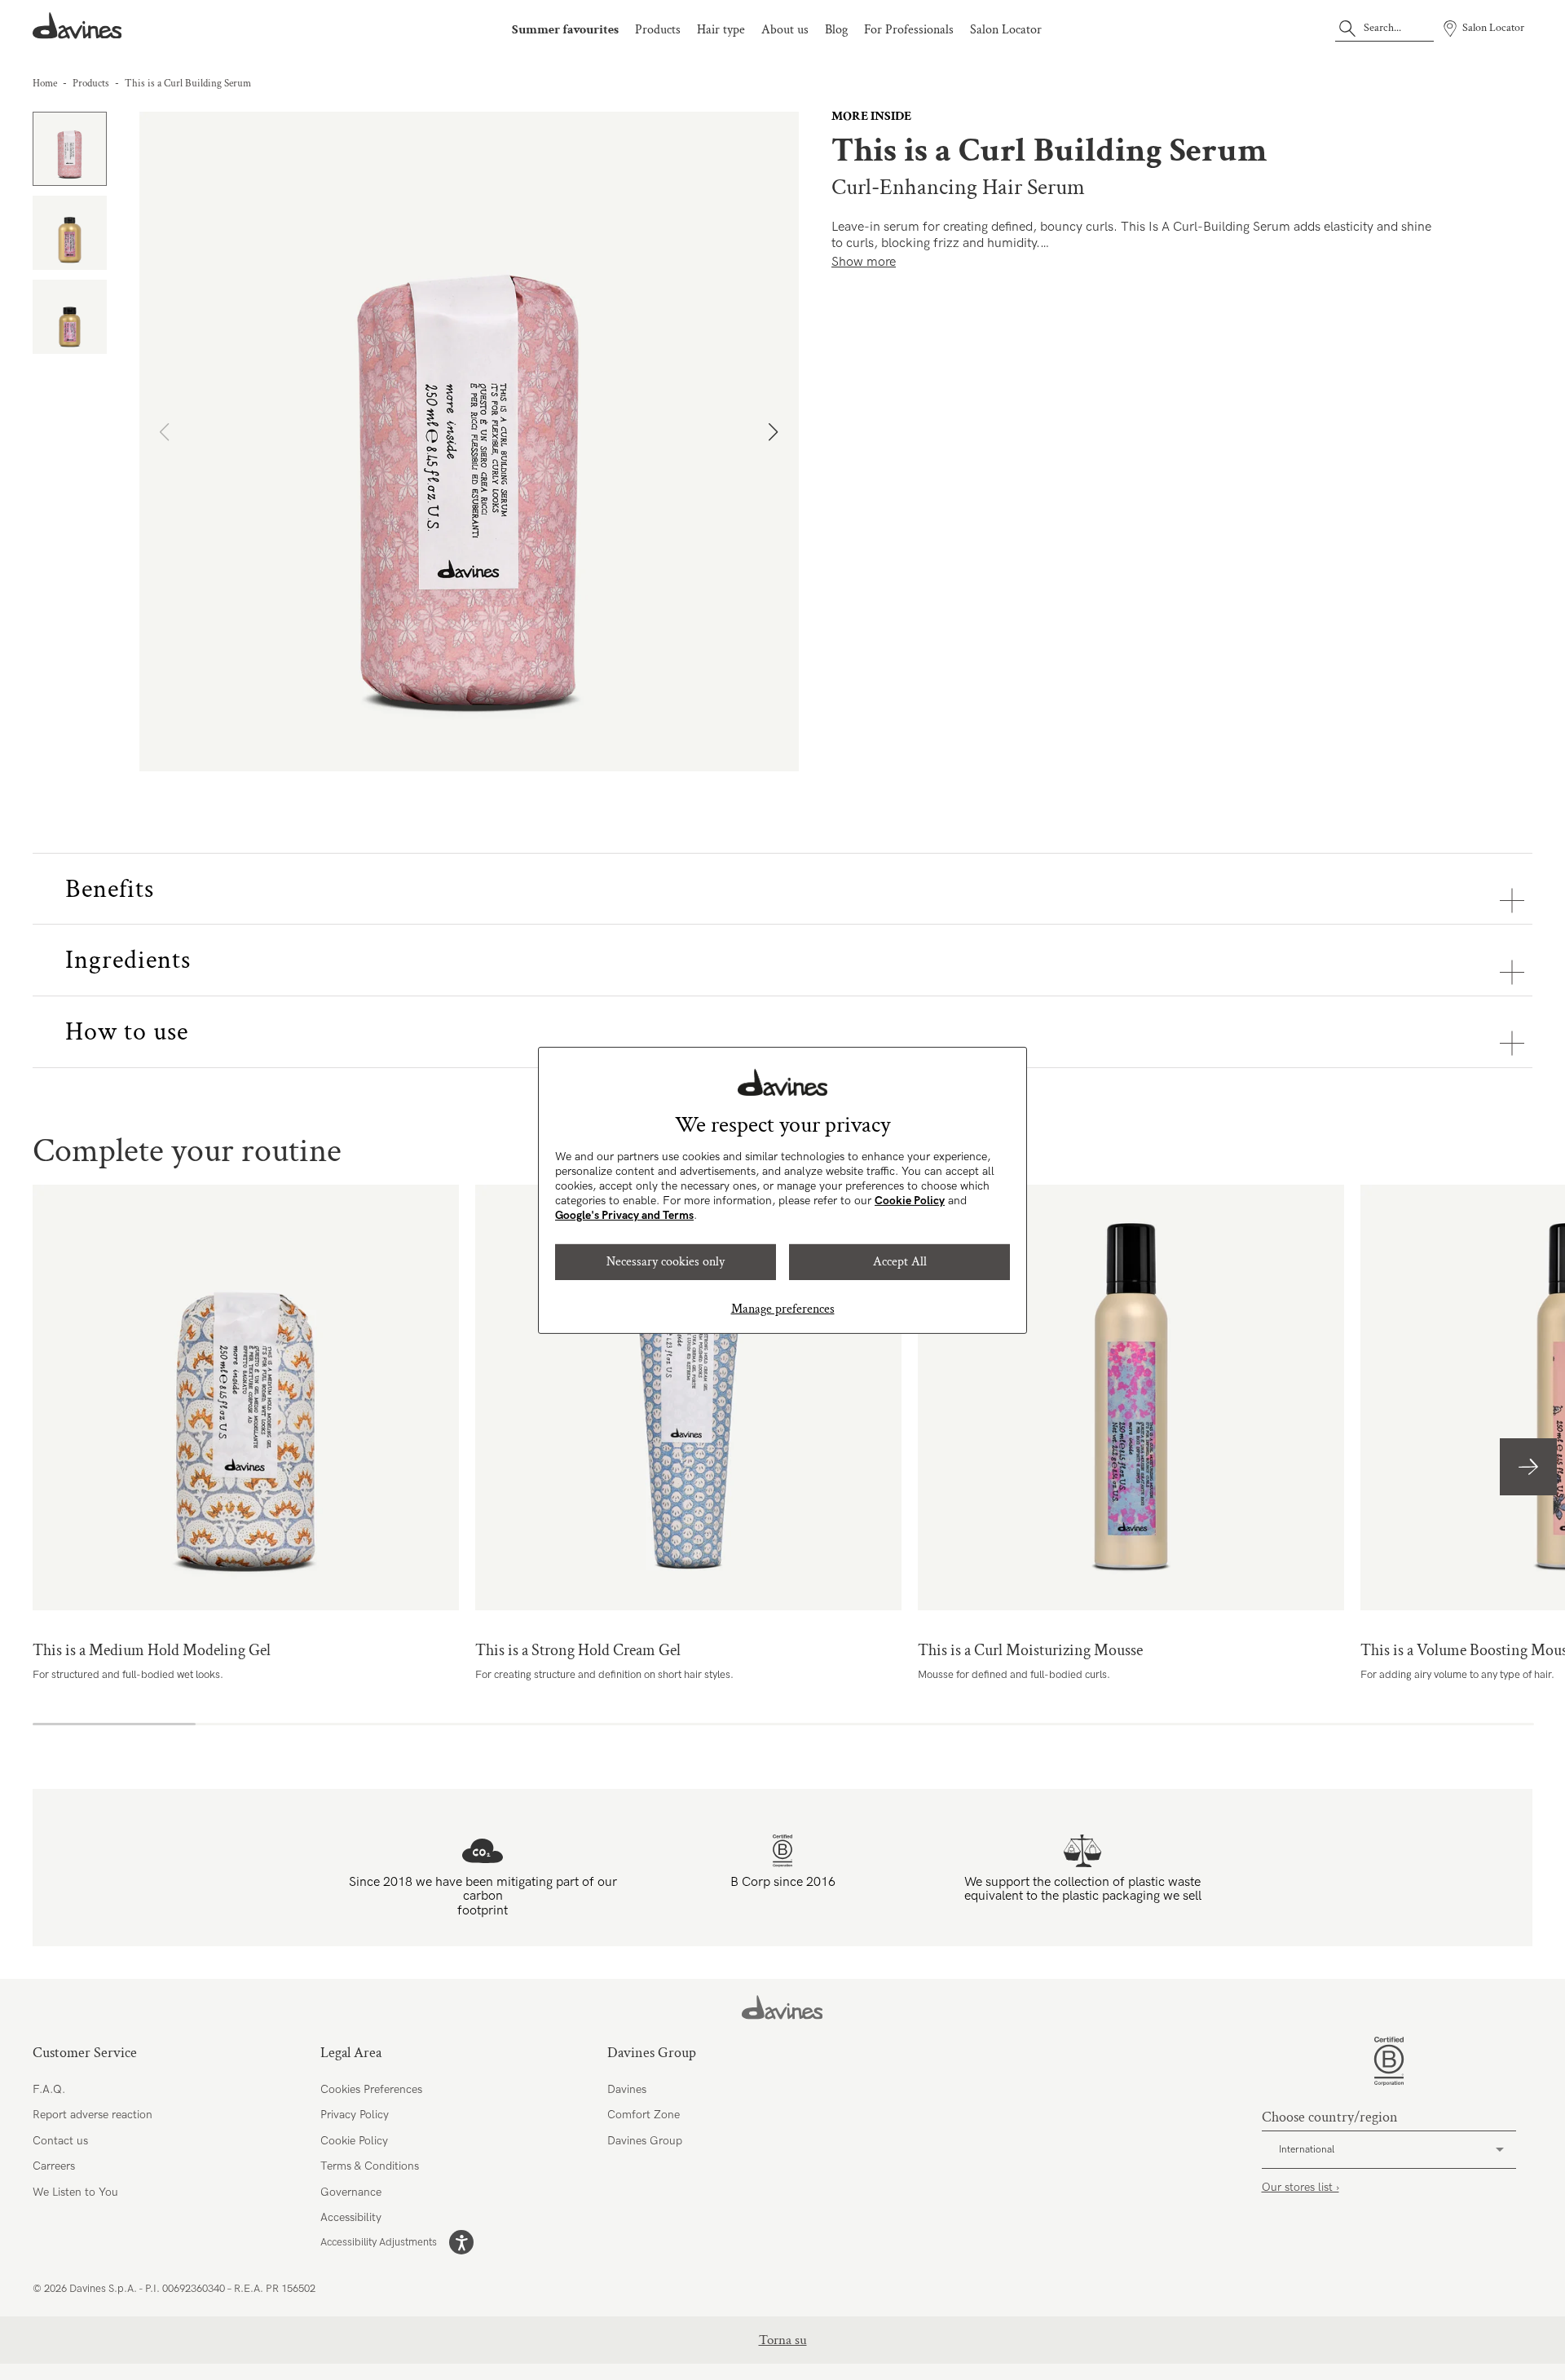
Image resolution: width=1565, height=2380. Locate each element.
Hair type (721, 30)
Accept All (900, 1262)
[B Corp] (1389, 2061)
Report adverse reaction (93, 2115)
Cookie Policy (910, 1201)
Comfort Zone (644, 2115)
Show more (864, 262)
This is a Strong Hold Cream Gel (688, 1398)
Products (658, 30)
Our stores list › (1300, 2187)
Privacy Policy (355, 2115)
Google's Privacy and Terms (624, 1215)
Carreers (54, 2166)
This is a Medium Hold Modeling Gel (246, 1398)
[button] (780, 441)
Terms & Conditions (370, 2166)
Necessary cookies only (666, 1262)
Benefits (110, 889)
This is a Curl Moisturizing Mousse (1131, 1398)
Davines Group (645, 2141)
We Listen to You (75, 2192)
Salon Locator (1006, 30)
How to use (127, 1032)
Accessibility (351, 2217)
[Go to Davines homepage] (77, 26)
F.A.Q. (49, 2089)
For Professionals (909, 30)
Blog (836, 30)
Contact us (60, 2141)
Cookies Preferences (371, 2089)
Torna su (783, 2340)
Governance (351, 2192)
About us (785, 30)
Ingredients (128, 960)
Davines (627, 2089)
